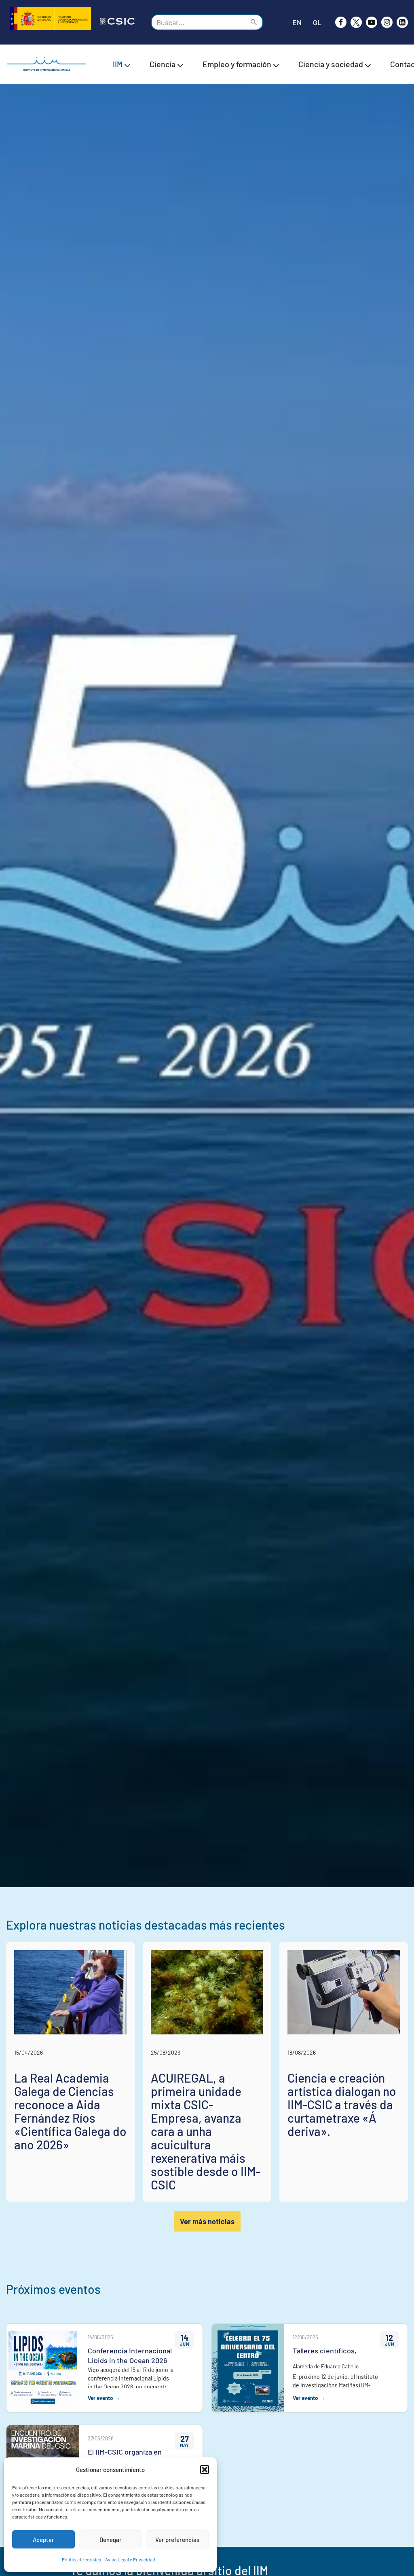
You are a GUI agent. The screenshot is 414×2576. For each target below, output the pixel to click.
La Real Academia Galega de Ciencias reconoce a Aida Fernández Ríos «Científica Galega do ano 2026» (70, 2111)
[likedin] (402, 22)
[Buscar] (254, 22)
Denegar (111, 2540)
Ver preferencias (177, 2540)
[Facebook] (341, 22)
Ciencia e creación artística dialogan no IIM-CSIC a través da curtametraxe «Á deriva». (342, 2104)
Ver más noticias (207, 2221)
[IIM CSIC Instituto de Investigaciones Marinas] (49, 64)
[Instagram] (387, 22)
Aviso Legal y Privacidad (130, 2559)
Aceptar (43, 2540)
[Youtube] (372, 22)
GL (317, 22)
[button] (205, 2470)
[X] (356, 22)
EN (297, 22)
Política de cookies (81, 2559)
